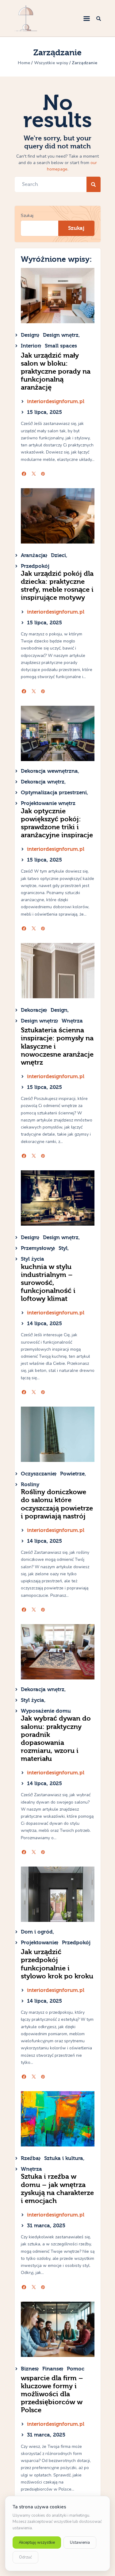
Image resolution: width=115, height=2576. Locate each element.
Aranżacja (33, 555)
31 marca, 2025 (46, 2226)
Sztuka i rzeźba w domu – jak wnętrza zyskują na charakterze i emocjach (57, 2189)
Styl (63, 1248)
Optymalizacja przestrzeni (54, 793)
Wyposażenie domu (46, 1711)
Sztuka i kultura (64, 2158)
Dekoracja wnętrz (43, 782)
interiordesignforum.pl (56, 401)
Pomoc (76, 2369)
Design (29, 335)
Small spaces (61, 346)
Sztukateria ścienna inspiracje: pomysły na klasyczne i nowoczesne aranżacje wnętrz (57, 1046)
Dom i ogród (37, 1932)
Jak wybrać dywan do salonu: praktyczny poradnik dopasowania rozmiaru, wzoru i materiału (56, 1738)
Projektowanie (39, 1943)
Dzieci (58, 555)
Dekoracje (33, 1010)
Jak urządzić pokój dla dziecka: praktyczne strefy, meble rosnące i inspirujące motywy (57, 586)
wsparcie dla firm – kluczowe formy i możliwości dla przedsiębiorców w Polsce (52, 2394)
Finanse (52, 2369)
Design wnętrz (61, 335)
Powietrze (72, 1474)
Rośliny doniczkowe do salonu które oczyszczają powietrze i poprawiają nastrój (57, 1504)
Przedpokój (35, 566)
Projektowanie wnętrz (48, 803)
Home (24, 63)
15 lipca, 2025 (44, 412)
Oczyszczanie (38, 1474)
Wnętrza (72, 1021)
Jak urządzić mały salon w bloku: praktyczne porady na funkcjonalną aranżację (56, 371)
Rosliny (30, 1484)
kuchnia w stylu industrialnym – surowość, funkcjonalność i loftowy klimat (48, 1283)
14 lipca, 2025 (44, 1323)
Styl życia (33, 1259)
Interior (30, 346)
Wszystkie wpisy (51, 63)
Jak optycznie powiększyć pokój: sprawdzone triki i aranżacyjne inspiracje (57, 823)
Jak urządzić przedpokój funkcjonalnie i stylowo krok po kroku (57, 1964)
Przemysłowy (37, 1248)
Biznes (29, 2369)
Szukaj (27, 216)
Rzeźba (30, 2158)
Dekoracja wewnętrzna (49, 771)
